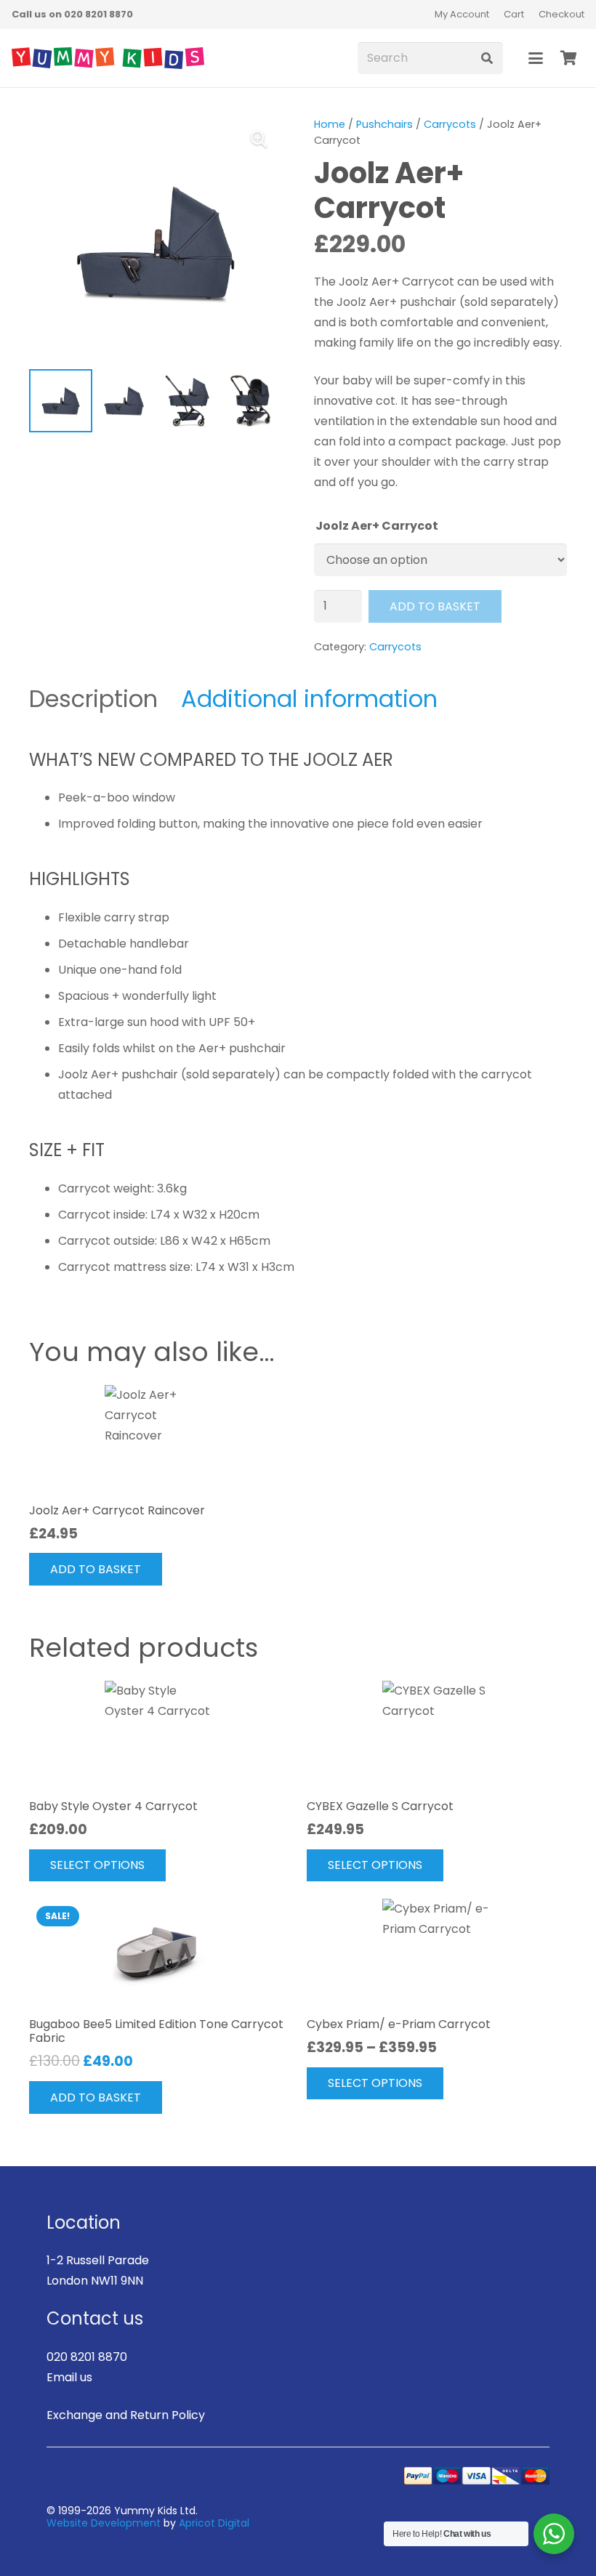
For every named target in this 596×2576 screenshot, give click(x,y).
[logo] (108, 58)
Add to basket (435, 606)
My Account (462, 14)
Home (330, 124)
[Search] (487, 58)
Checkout (561, 14)
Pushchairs (384, 124)
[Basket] (568, 58)
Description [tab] (93, 699)
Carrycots (450, 124)
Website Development (104, 2523)
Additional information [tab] (309, 699)
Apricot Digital (214, 2523)
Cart (514, 14)
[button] (536, 58)
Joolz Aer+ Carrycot (377, 526)
